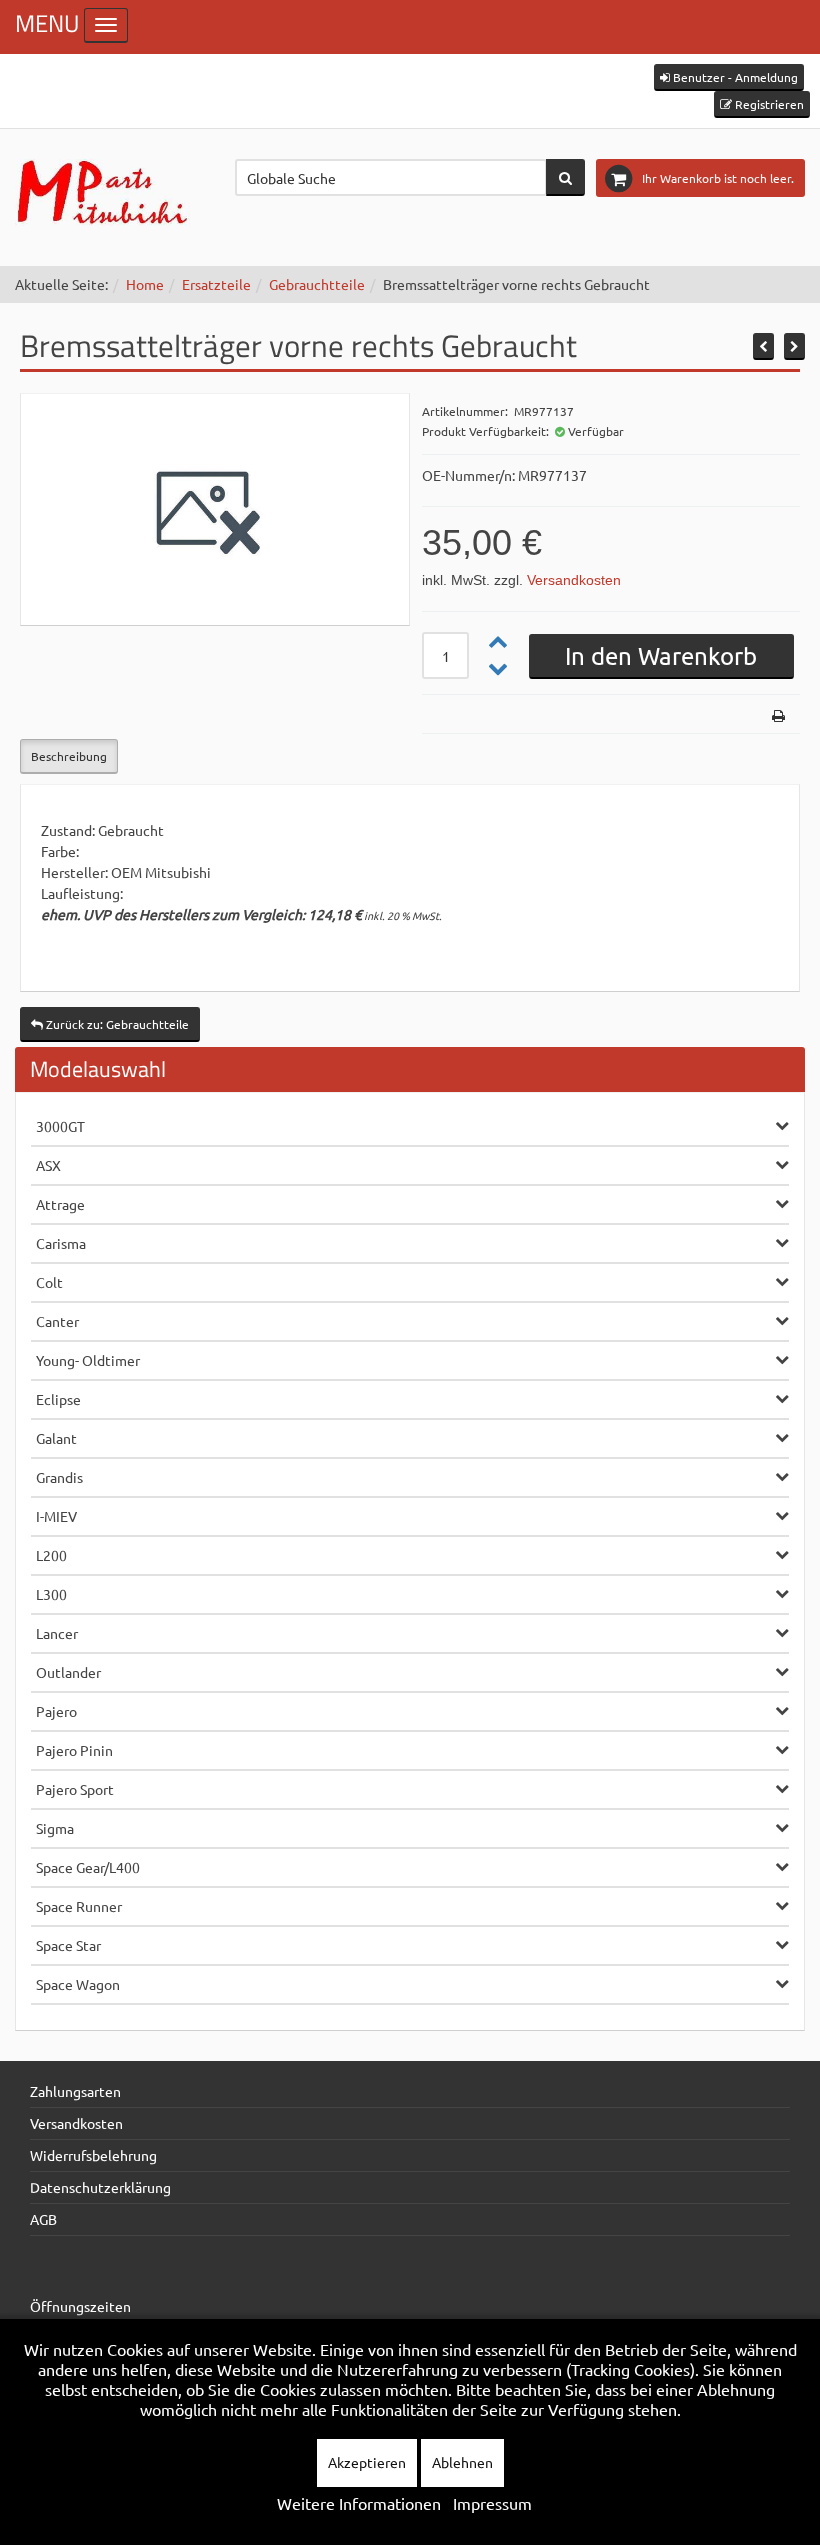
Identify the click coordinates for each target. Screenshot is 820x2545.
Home (145, 284)
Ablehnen (462, 2462)
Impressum (492, 2503)
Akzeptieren (367, 2462)
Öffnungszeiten (80, 2306)
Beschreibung (69, 756)
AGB (43, 2219)
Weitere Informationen (359, 2503)
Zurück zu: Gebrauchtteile (116, 1024)
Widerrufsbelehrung (93, 2155)
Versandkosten (574, 580)
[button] (729, 77)
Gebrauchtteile (317, 284)
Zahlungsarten (75, 2091)
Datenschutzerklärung (100, 2187)
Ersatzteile (216, 284)
